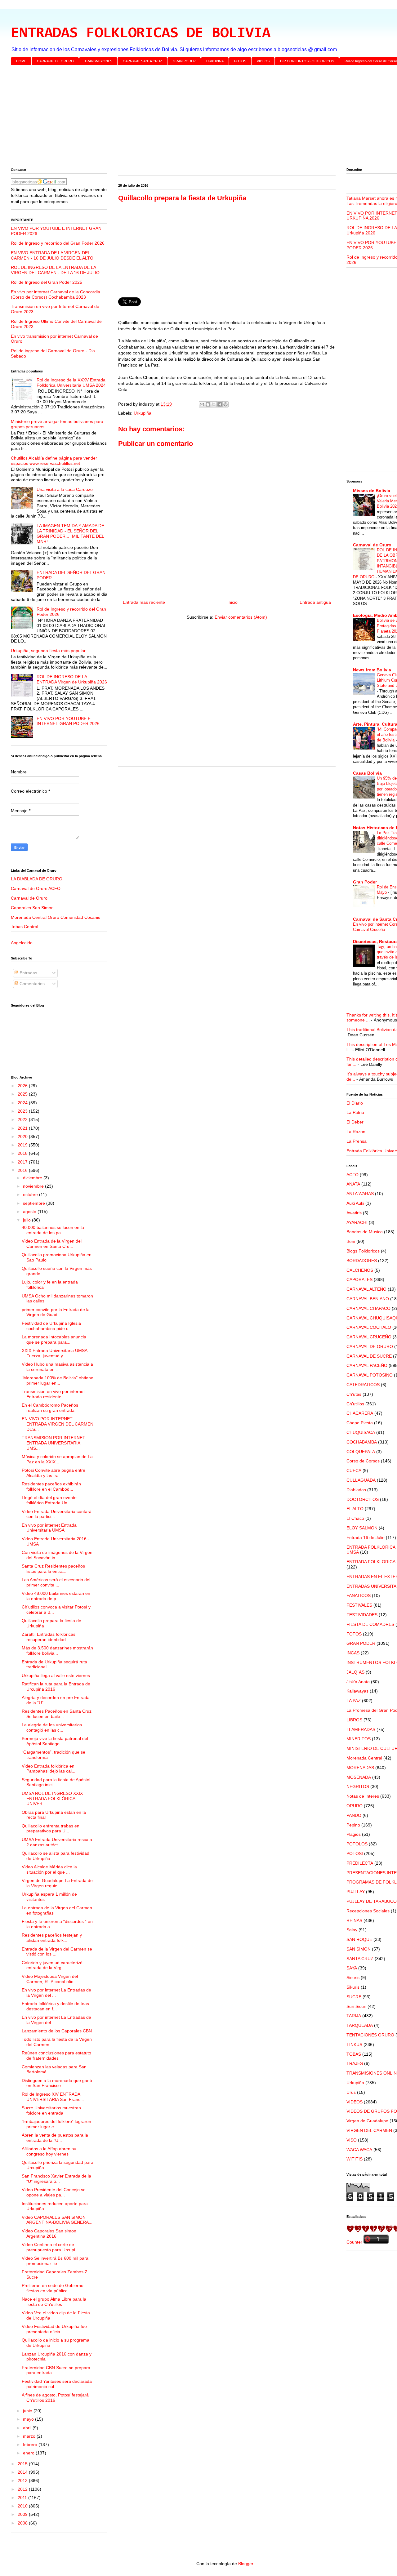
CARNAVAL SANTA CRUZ (143, 61)
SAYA (352, 1968)
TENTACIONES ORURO (370, 2035)
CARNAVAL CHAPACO (368, 1308)
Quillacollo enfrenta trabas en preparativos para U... (51, 1829)
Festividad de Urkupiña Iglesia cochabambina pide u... (51, 1326)
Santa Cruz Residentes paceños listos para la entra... (53, 1569)
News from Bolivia (372, 670)
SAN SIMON (359, 1949)
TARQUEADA (360, 2025)
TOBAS (354, 2054)
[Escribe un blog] (208, 404)
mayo (29, 2419)
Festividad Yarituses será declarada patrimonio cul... (57, 2384)
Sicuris (353, 1978)
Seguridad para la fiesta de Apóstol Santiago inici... (56, 1782)
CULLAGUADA (361, 1480)
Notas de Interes (363, 1796)
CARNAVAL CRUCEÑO (369, 1337)
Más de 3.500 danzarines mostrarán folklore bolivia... (57, 1651)
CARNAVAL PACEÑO (367, 1365)
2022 (23, 1119)
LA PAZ (354, 1701)
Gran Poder (365, 882)
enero (29, 2453)
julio (27, 1220)
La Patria (355, 1112)
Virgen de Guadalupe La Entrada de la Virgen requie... (57, 1883)
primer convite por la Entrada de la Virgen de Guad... (56, 1312)
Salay (352, 1930)
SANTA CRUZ (360, 1959)
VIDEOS (263, 61)
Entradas (28, 973)
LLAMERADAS (361, 1729)
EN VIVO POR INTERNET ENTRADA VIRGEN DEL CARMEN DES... (58, 1424)
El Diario (355, 1103)
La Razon (356, 1132)
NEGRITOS (358, 1786)
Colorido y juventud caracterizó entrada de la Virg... (52, 1965)
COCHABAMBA (362, 1442)
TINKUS (354, 2044)
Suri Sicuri (356, 2006)
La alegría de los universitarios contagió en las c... (52, 1727)
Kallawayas (357, 1691)
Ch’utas (354, 1394)
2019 (23, 1145)
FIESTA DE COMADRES (370, 1624)
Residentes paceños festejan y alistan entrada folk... (52, 1938)
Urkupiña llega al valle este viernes (56, 1675)
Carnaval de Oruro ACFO (36, 888)
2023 (23, 1111)
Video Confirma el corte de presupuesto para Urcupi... (50, 2247)
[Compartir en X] (214, 404)
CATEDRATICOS (363, 1385)
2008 (23, 2523)
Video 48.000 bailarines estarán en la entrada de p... (56, 1596)
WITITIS (355, 2159)
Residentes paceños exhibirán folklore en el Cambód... (51, 1486)
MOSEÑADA (359, 1777)
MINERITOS (359, 1739)
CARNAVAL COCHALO (369, 1327)
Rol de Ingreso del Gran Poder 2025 (47, 282)
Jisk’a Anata (358, 1682)
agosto (30, 1212)
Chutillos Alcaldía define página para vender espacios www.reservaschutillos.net (54, 461)
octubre (31, 1195)
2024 (23, 1103)
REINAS (354, 1920)
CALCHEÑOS (360, 1270)
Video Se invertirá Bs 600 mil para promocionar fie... (55, 2261)
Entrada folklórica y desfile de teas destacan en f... (55, 2006)
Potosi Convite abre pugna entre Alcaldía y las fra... (54, 1473)
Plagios (354, 1834)
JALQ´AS (355, 1672)
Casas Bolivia (367, 773)
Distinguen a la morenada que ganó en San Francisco (57, 2083)
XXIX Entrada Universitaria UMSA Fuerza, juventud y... (54, 1353)
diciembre (33, 1178)
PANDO (354, 1815)
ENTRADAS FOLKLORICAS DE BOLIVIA (141, 33)
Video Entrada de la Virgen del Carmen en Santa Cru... (52, 1244)
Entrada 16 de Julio (366, 1537)
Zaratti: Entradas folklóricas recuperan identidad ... (49, 1637)
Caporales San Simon (32, 908)
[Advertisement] (197, 118)
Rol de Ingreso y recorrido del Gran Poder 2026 (58, 243)
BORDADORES (362, 1261)
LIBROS (354, 1720)
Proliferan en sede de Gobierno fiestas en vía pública (53, 2288)
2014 (23, 2472)
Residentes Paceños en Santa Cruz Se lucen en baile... (57, 1714)
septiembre (35, 1203)
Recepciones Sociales (368, 1911)
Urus (351, 2092)
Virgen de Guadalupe (367, 2121)
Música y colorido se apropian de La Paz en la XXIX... (57, 1459)
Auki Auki (355, 1203)
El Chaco (355, 1518)
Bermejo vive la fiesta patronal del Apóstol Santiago (55, 1741)
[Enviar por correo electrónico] (202, 404)
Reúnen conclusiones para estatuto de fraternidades (56, 2055)
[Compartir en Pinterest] (225, 404)
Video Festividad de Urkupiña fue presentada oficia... (54, 2329)
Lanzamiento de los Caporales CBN (57, 2031)
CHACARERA (360, 1413)
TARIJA (354, 2016)
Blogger (246, 2564)
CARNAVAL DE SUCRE (369, 1356)
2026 (23, 1086)
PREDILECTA (360, 1863)
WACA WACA (359, 2150)
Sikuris (353, 1987)
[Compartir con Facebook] (220, 404)
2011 (23, 2498)
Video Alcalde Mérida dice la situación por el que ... (49, 1869)
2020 (23, 1137)
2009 (23, 2514)
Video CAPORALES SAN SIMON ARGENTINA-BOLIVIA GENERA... (57, 2220)
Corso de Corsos (363, 1461)
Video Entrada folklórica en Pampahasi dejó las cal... (49, 1769)
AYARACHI (357, 1222)
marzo (30, 2436)
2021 (23, 1128)
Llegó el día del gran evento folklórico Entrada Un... (49, 1500)
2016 (23, 1170)
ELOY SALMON (362, 1528)
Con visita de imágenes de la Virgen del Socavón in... (57, 1555)
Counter (354, 2242)
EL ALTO (355, 1509)
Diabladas (356, 1490)
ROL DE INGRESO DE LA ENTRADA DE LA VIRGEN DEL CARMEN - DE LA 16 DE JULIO (55, 270)
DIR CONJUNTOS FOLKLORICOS (307, 61)
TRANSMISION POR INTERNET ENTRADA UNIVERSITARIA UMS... (54, 1443)
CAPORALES (359, 1279)
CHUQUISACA (361, 1432)
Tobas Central (25, 927)
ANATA (353, 1184)
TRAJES (355, 2063)
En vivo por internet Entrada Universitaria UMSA (49, 1528)
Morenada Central (364, 1758)
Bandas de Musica (365, 1232)
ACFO (352, 1175)
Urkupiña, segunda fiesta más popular (48, 651)
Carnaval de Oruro (29, 898)
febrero (31, 2445)
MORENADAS (360, 1768)
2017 (23, 1162)
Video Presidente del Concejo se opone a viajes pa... (54, 2192)
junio (28, 2411)
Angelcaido (22, 943)
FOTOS (240, 61)
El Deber (355, 1122)
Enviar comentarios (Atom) (241, 617)
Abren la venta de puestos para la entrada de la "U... (55, 2138)
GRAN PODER (184, 61)
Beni (351, 1241)
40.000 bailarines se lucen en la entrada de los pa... (53, 1230)
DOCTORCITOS (363, 1499)
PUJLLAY (356, 1892)
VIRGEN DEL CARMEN (369, 2130)
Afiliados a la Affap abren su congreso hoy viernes (49, 2151)
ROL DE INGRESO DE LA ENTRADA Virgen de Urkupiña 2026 (72, 679)
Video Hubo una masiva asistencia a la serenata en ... (57, 1367)
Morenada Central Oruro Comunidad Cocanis (56, 917)
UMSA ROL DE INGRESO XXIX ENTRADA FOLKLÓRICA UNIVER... (52, 1799)
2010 (23, 2506)
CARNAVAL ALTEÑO (366, 1289)
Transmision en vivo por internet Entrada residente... (53, 1394)
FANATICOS (359, 1595)
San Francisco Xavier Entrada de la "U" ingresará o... (56, 2179)
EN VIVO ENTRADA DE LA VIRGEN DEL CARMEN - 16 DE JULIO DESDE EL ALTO (52, 255)
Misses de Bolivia (372, 491)
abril (28, 2428)
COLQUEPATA (361, 1452)
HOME (21, 61)
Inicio (232, 602)
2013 (23, 2480)
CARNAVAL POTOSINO (370, 1375)
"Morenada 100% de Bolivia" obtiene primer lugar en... (58, 1380)
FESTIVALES (359, 1605)
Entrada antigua (315, 602)
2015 (23, 2464)
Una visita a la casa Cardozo (65, 489)
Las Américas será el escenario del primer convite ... (56, 1582)
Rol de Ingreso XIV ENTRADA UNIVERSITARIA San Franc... (53, 2097)
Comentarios (31, 984)
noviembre (34, 1186)
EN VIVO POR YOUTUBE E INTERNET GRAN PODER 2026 (68, 721)
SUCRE (354, 1997)
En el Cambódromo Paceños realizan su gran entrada (50, 1408)
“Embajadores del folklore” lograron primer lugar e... (56, 2124)
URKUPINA (215, 61)
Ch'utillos (355, 1404)
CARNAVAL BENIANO (368, 1299)
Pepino (353, 1825)
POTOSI (355, 1853)
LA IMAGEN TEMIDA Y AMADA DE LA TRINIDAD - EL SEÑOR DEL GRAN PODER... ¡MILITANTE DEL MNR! (70, 533)
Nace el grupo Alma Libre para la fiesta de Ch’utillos (54, 2302)
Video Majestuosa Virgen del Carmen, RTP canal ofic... (50, 1979)
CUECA (354, 1470)
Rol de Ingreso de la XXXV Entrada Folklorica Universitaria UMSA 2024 (71, 383)
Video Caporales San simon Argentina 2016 (49, 2233)
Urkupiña (143, 413)
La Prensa (357, 1141)
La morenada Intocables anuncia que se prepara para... (54, 1339)
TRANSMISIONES (98, 61)
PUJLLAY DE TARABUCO (372, 1901)
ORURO (355, 1806)
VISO (352, 2140)
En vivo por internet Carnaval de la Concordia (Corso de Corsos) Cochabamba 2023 (56, 294)
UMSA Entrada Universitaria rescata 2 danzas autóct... (57, 1842)
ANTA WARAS (360, 1194)
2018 (23, 1153)
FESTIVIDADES (362, 1615)
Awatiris (354, 1213)
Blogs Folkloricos (363, 1251)
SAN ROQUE (359, 1939)
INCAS (353, 1653)
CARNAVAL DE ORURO (55, 61)
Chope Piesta (360, 1423)
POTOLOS (357, 1844)
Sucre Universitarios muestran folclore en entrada (51, 2110)
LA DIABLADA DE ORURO (37, 879)
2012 (23, 2489)
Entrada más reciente (144, 602)
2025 (23, 1094)
